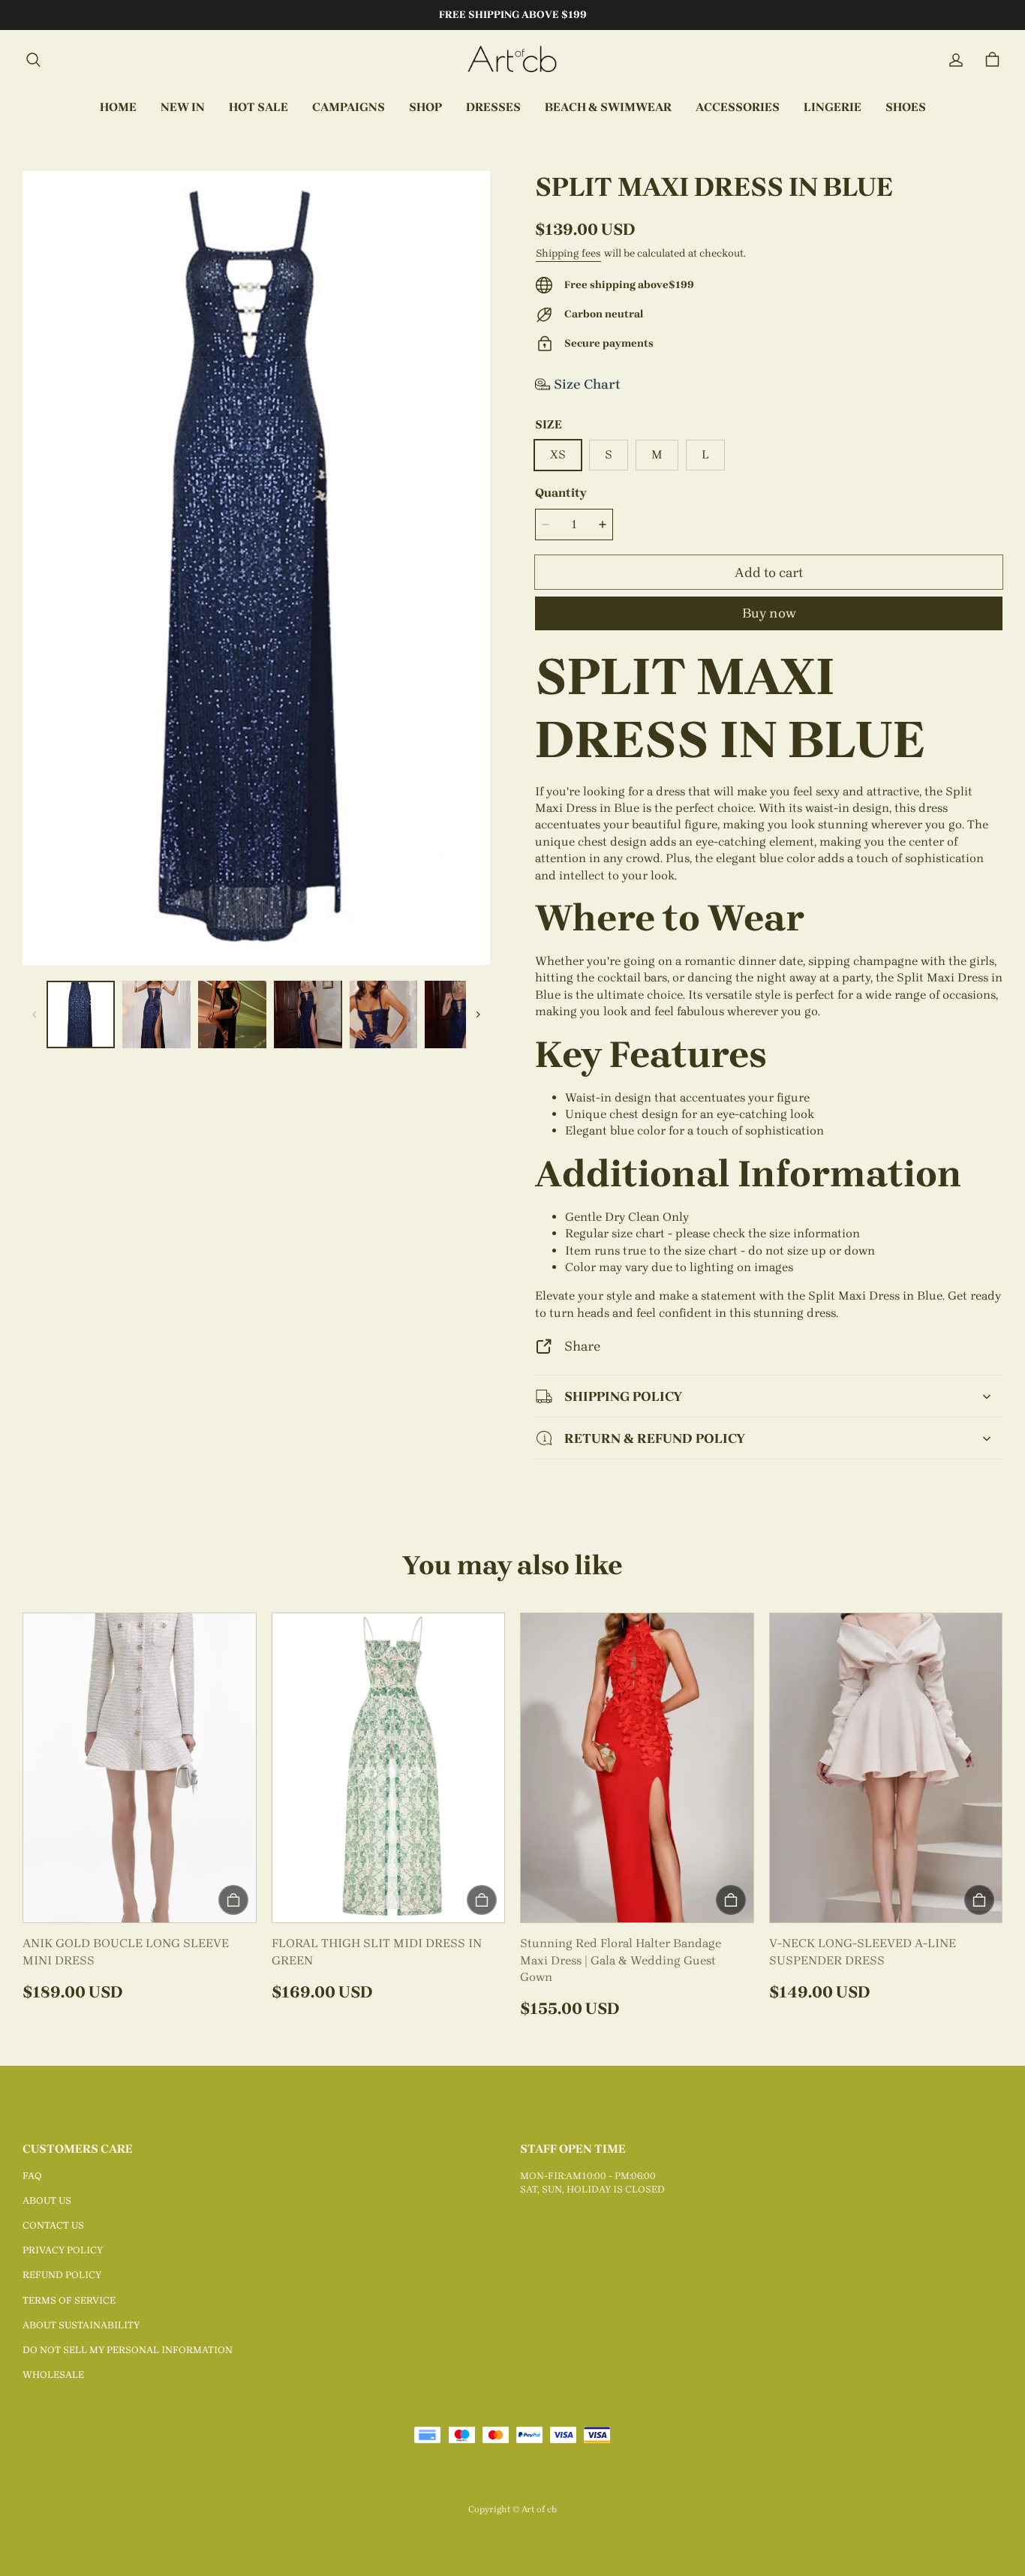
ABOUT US (47, 2200)
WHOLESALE (53, 2375)
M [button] (657, 454)
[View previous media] (35, 1014)
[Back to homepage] (512, 60)
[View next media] (478, 1014)
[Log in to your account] (956, 60)
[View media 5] (384, 1015)
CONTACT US (53, 2225)
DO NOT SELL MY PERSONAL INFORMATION (128, 2350)
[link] (349, 108)
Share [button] (582, 1346)
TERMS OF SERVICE (69, 2300)
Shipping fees (568, 253)
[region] (256, 1015)
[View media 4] (308, 1015)
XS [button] (558, 454)
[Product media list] (256, 568)
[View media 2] (156, 1015)
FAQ (32, 2176)
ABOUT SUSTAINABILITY (81, 2325)
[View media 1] (81, 1015)
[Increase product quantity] (603, 525)
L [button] (705, 454)
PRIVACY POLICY (63, 2250)
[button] (33, 60)
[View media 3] (232, 1015)
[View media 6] (459, 1015)
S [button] (609, 454)
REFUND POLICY (62, 2275)
